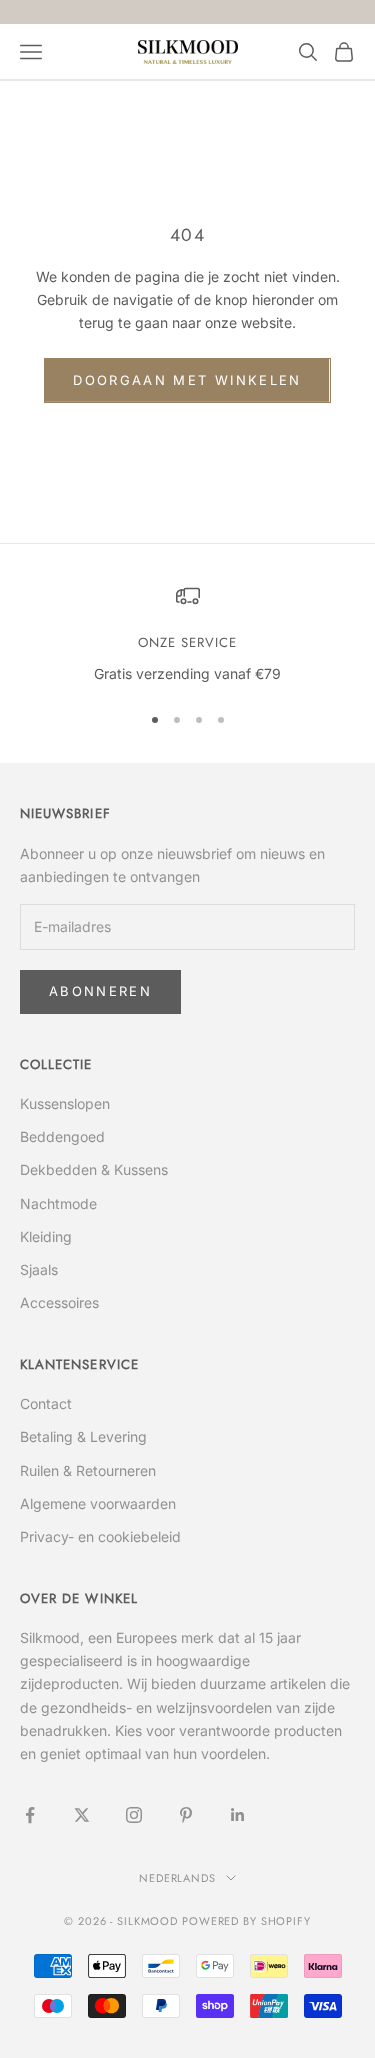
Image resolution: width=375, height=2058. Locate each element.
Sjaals (39, 1269)
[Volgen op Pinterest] (186, 1815)
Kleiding (46, 1236)
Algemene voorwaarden (98, 1503)
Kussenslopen (65, 1103)
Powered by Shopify (246, 1921)
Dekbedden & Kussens (94, 1169)
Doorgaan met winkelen (187, 380)
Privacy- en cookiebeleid (100, 1536)
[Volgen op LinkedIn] (238, 1815)
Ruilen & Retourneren (88, 1470)
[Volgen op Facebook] (30, 1815)
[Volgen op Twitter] (82, 1815)
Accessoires (59, 1302)
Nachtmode (58, 1203)
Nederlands (177, 1878)
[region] (187, 635)
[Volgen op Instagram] (134, 1815)
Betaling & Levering (83, 1436)
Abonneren (100, 991)
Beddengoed (62, 1136)
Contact (46, 1403)
